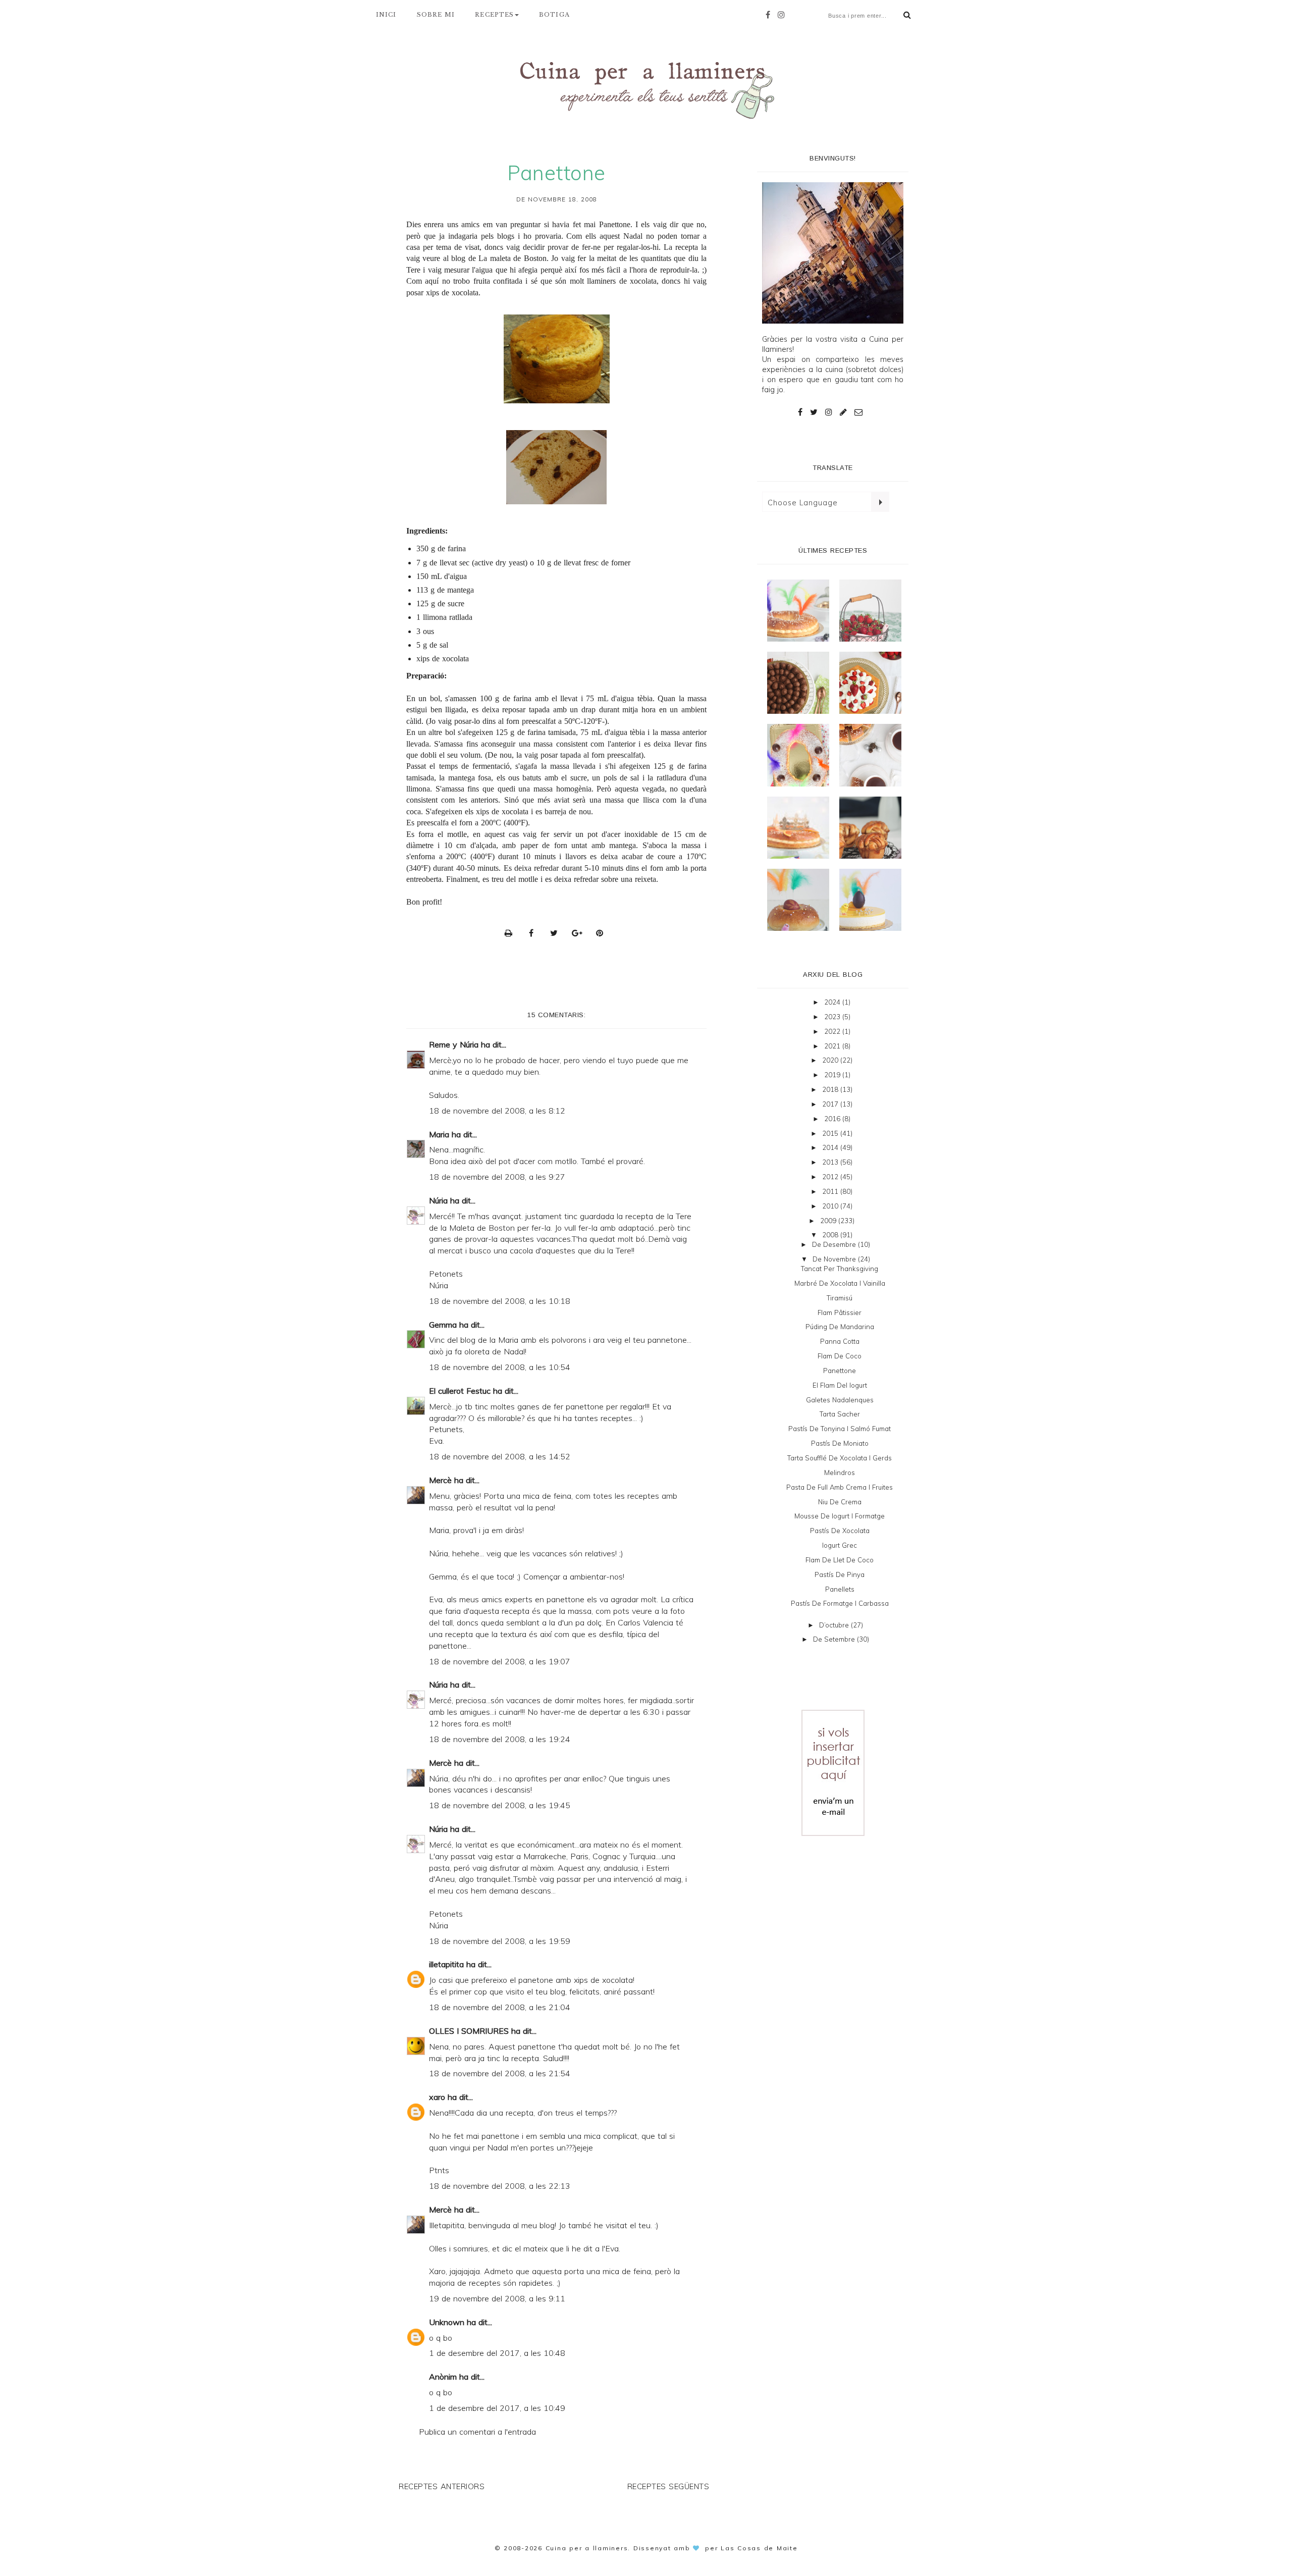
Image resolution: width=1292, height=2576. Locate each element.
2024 (833, 1002)
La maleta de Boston (512, 258)
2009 (829, 1221)
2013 (831, 1162)
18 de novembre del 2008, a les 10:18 (500, 1301)
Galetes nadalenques (840, 1400)
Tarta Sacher (840, 1414)
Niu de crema (840, 1502)
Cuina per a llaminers (587, 2548)
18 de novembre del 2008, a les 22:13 (500, 2186)
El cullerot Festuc (460, 1391)
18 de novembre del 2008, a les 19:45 (500, 1805)
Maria (439, 1134)
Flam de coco (840, 1356)
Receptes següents (668, 2486)
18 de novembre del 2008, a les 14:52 (500, 1456)
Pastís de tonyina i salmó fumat (840, 1429)
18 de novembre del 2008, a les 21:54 (500, 2073)
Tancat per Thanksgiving (840, 1269)
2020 (831, 1060)
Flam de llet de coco (840, 1560)
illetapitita (446, 1964)
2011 (831, 1191)
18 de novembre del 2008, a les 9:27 (497, 1177)
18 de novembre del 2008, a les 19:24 (500, 1739)
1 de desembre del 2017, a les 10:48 (497, 2353)
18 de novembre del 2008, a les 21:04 (500, 2007)
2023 (833, 1017)
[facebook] (770, 15)
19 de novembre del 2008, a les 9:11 (497, 2298)
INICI (386, 15)
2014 (831, 1147)
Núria (438, 1200)
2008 (831, 1235)
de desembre (835, 1244)
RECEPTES (494, 15)
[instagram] (784, 15)
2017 (831, 1104)
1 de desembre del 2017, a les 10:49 (497, 2408)
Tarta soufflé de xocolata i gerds (840, 1458)
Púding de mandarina (840, 1327)
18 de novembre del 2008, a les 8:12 (497, 1111)
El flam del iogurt (840, 1385)
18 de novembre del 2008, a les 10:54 (500, 1367)
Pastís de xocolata (840, 1531)
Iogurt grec (840, 1545)
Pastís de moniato (840, 1443)
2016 (833, 1119)
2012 (831, 1177)
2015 (831, 1133)
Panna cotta (840, 1341)
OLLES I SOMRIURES (469, 2031)
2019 (833, 1075)
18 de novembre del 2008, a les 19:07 (500, 1661)
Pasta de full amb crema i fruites (840, 1487)
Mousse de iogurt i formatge (840, 1516)
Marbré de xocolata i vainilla (840, 1283)
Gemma (443, 1325)
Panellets (840, 1589)
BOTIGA (554, 15)
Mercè (440, 1480)
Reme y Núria (454, 1044)
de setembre (835, 1639)
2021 (833, 1046)
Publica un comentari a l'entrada (477, 2432)
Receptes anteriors (442, 2486)
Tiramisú (840, 1298)
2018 (831, 1089)
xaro (437, 2097)
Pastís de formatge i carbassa (840, 1603)
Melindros (840, 1473)
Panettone (840, 1371)
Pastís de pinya (840, 1574)
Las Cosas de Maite (759, 2548)
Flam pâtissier (840, 1312)
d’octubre (835, 1625)
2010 (831, 1206)
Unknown (447, 2322)
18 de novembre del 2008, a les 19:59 (500, 1941)
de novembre (835, 1259)
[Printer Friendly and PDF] (511, 933)
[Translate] (880, 502)
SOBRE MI (436, 15)
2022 (833, 1031)
